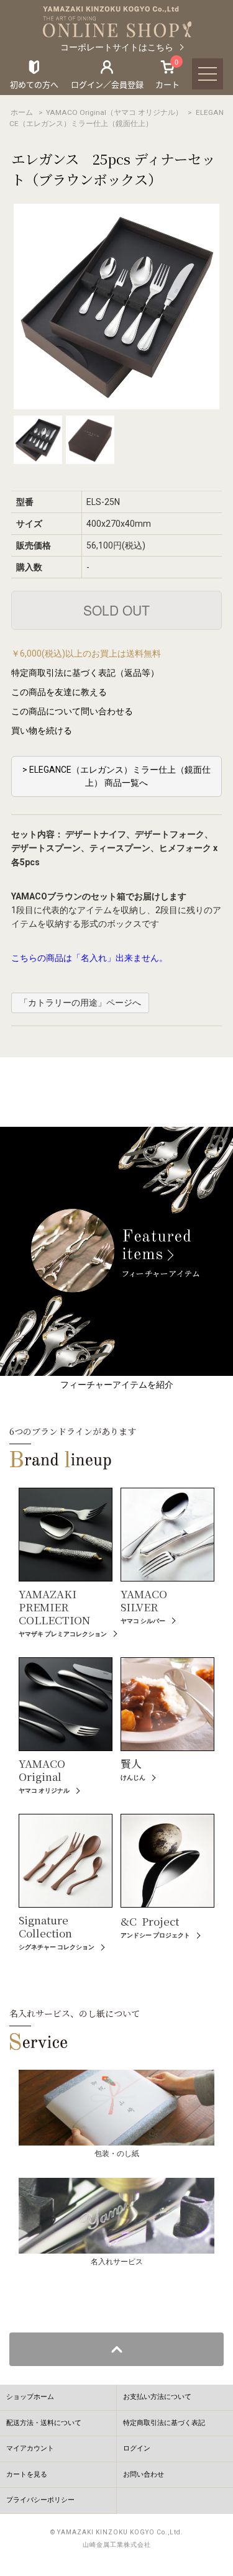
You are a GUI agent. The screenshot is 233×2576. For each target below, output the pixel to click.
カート (167, 74)
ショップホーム (30, 2397)
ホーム (22, 112)
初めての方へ (34, 84)
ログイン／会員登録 (107, 84)
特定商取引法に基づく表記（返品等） (85, 673)
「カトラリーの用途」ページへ (80, 1003)
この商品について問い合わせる (72, 711)
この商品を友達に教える (59, 692)
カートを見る (27, 2474)
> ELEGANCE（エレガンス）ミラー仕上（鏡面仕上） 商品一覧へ (116, 776)
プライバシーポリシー (40, 2500)
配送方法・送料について (44, 2423)
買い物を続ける (42, 730)
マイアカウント (30, 2448)
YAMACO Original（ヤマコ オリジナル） (114, 112)
